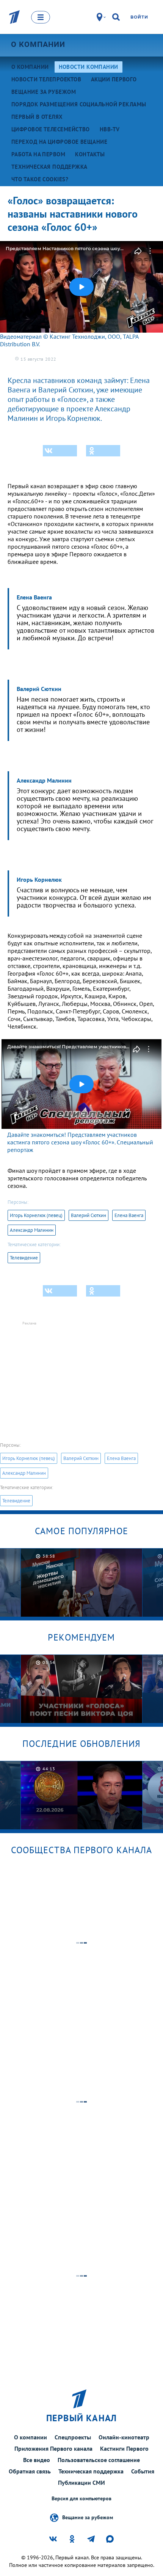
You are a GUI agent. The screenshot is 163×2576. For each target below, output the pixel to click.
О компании (38, 44)
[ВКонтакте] (60, 451)
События (143, 2471)
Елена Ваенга (129, 1215)
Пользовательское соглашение (99, 2460)
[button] (81, 287)
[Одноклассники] (103, 451)
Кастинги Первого (124, 2448)
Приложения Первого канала (53, 2448)
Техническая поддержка (91, 2471)
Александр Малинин (32, 1230)
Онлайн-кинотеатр (124, 2437)
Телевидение (24, 1258)
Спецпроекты (73, 2437)
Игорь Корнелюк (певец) (36, 1215)
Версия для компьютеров (81, 2499)
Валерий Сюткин (89, 1215)
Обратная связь (30, 2471)
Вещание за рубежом (88, 2517)
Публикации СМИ (81, 2483)
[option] (82, 1582)
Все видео (37, 2460)
